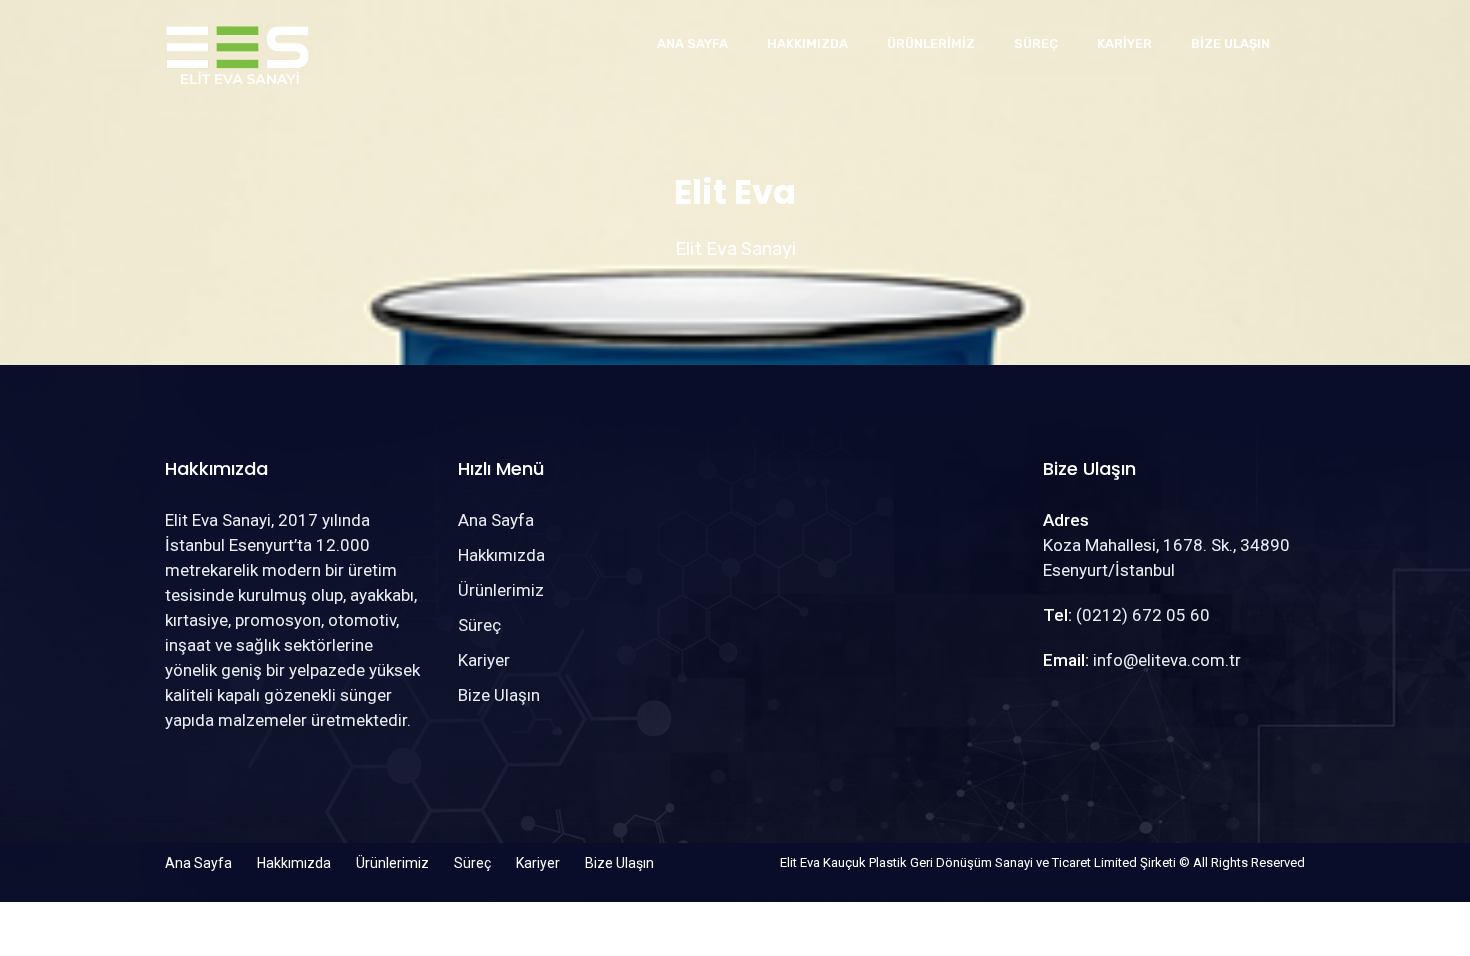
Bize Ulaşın (1230, 43)
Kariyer (1124, 43)
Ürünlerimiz (931, 43)
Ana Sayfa (692, 43)
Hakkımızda (807, 43)
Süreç (1036, 43)
